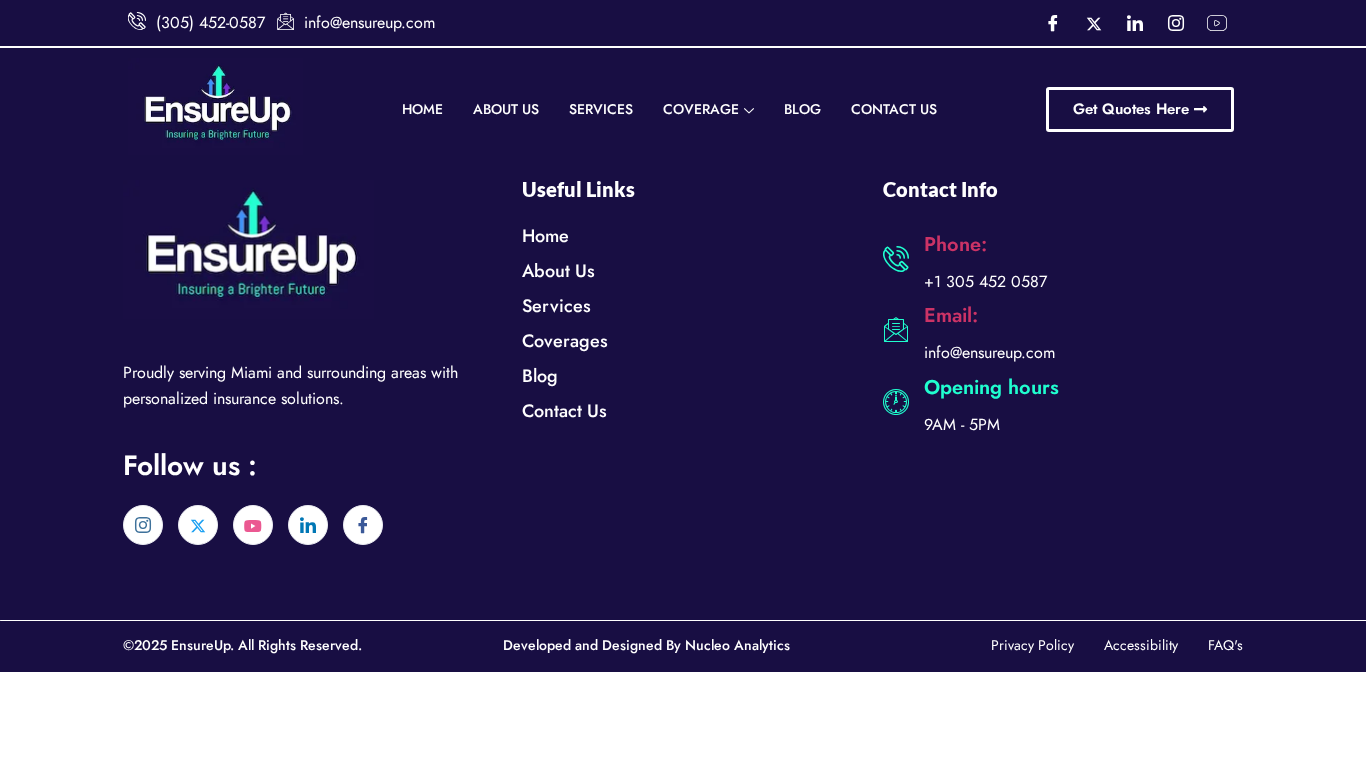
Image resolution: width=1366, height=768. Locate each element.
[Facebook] (1053, 23)
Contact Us (894, 109)
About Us (506, 109)
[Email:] (896, 330)
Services (601, 109)
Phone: (955, 244)
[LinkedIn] (1135, 23)
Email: (951, 315)
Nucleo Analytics (737, 645)
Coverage (701, 109)
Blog (802, 109)
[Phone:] (896, 259)
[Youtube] (1217, 23)
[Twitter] (1094, 23)
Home (422, 109)
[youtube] (253, 525)
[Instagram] (1176, 23)
